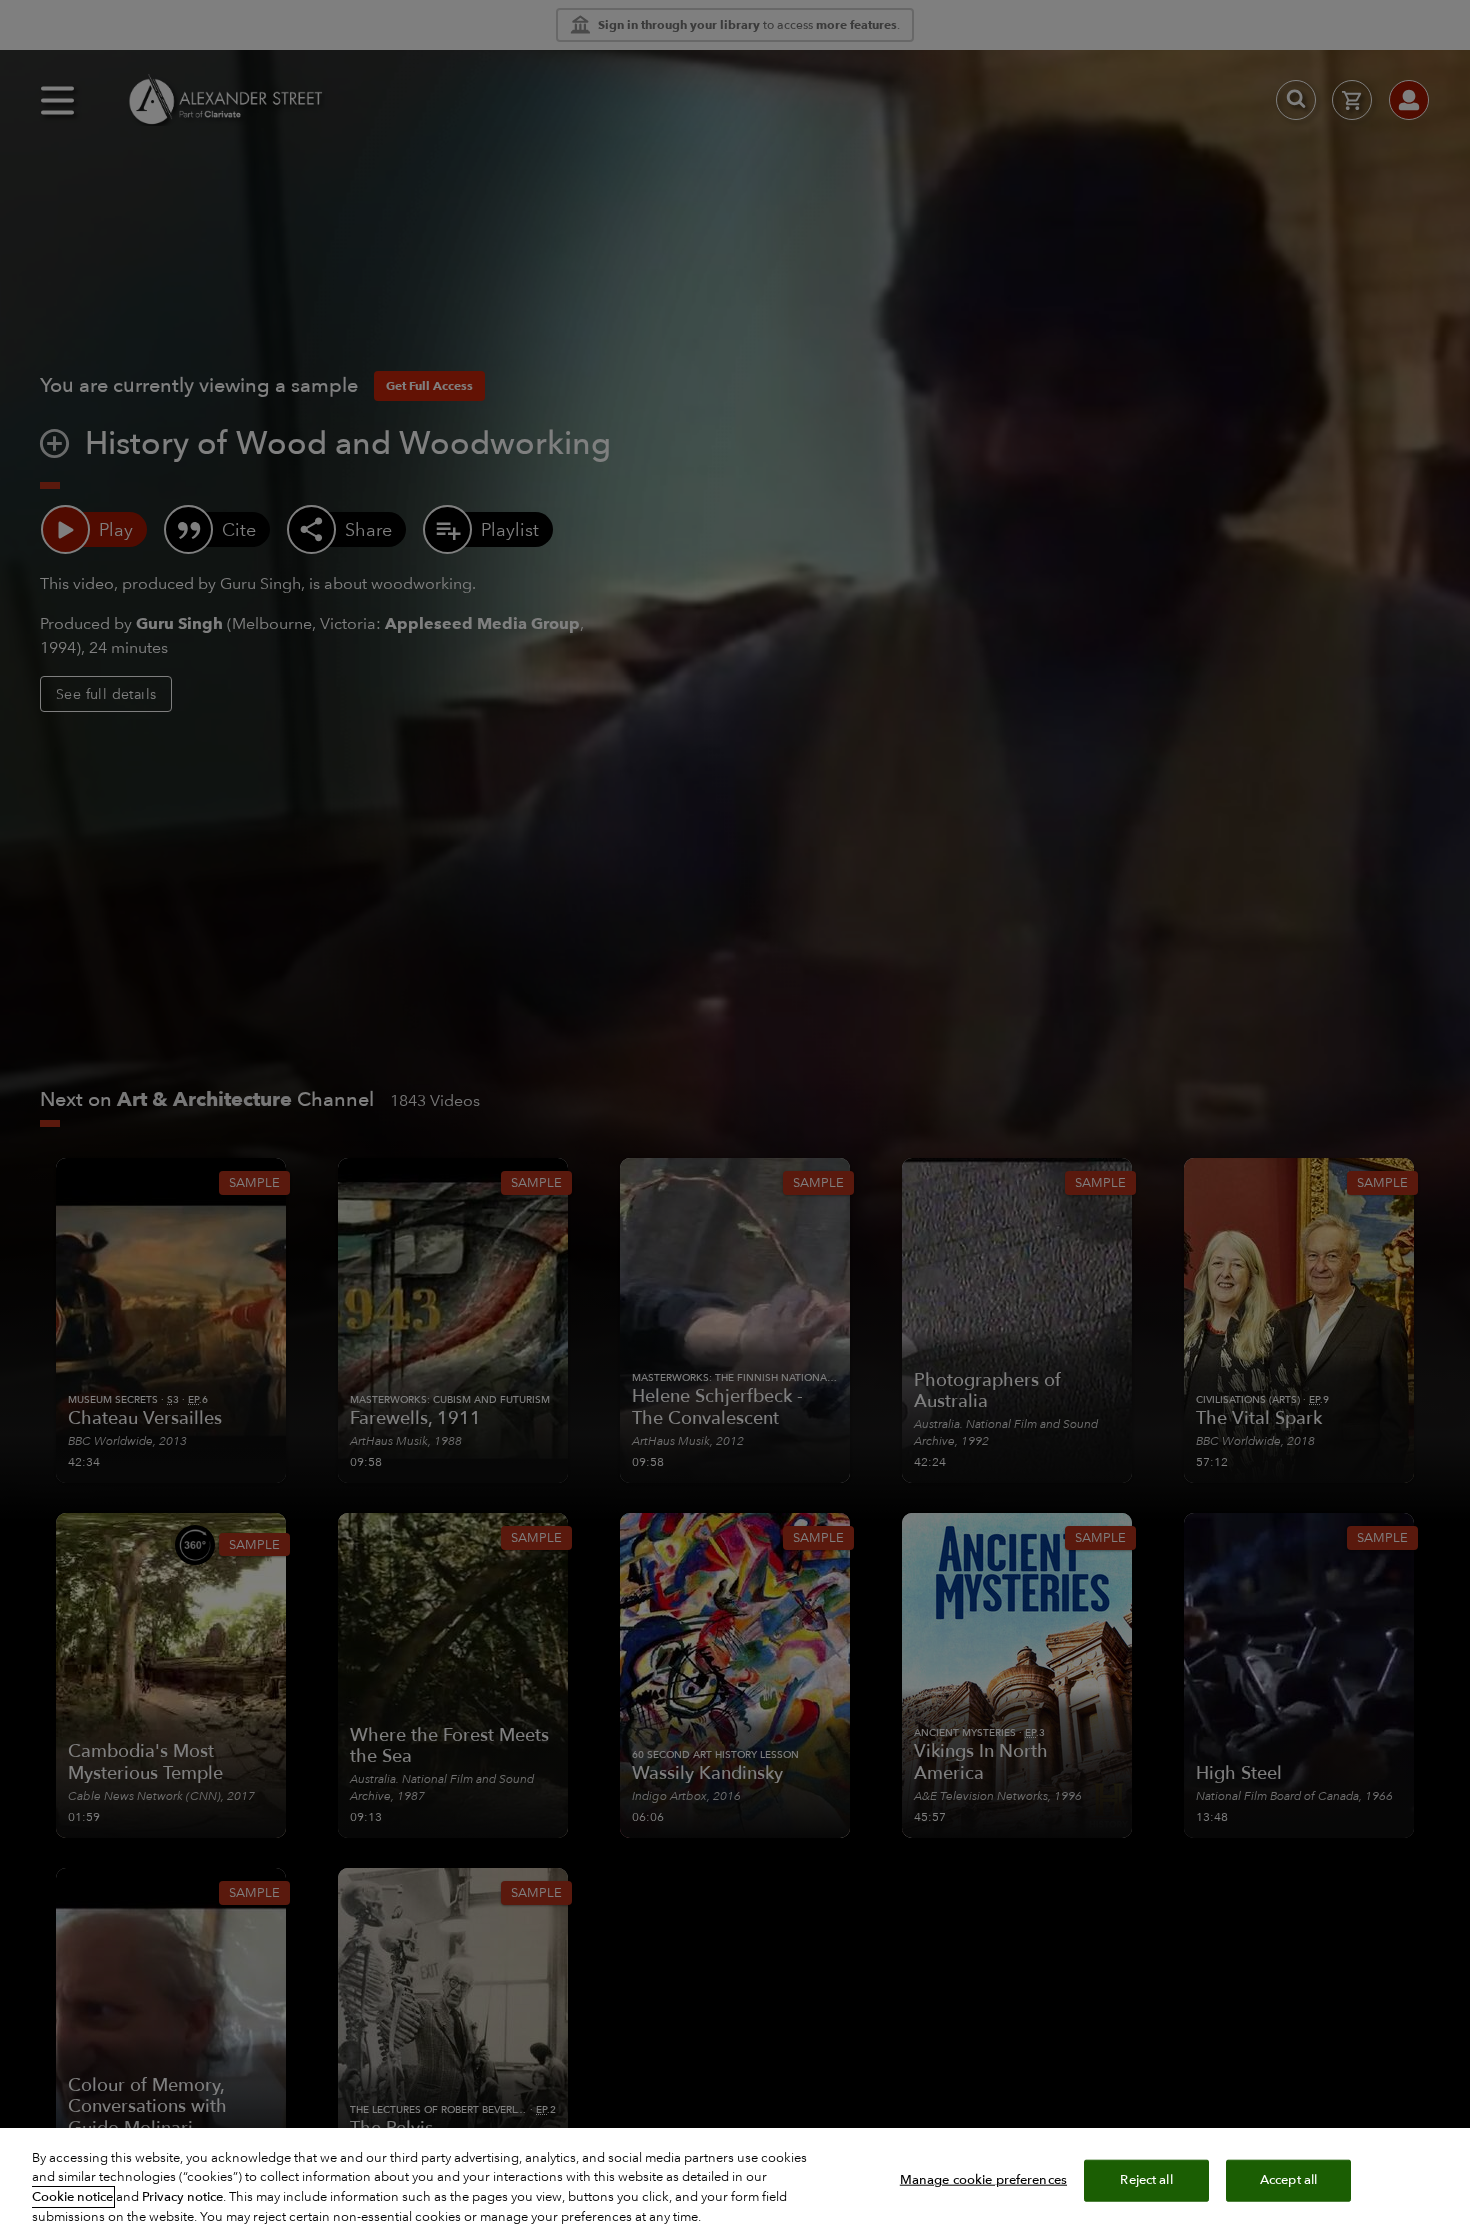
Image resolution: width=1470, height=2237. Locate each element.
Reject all (1146, 2180)
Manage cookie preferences (983, 2180)
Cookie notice (72, 2197)
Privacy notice (182, 2197)
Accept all (1288, 2180)
